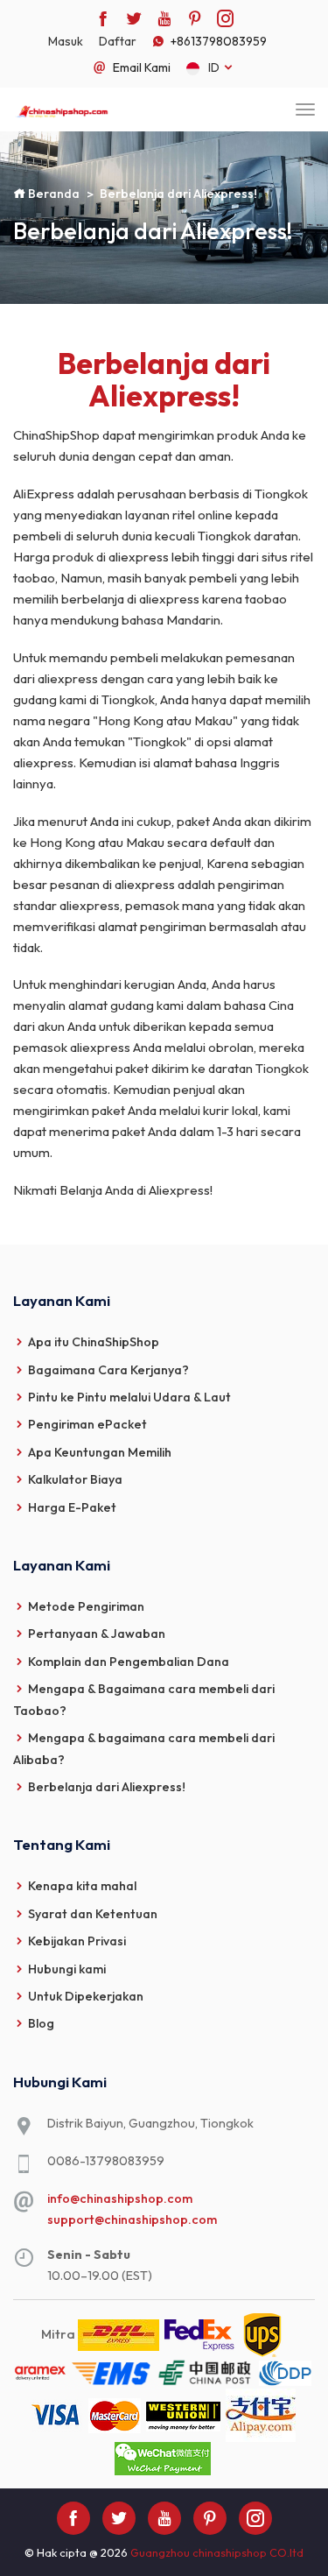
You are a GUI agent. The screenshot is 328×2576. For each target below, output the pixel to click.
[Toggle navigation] (305, 109)
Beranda (52, 194)
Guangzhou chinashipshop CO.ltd (217, 2552)
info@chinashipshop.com (120, 2198)
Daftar (118, 41)
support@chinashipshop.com (132, 2220)
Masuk (66, 41)
